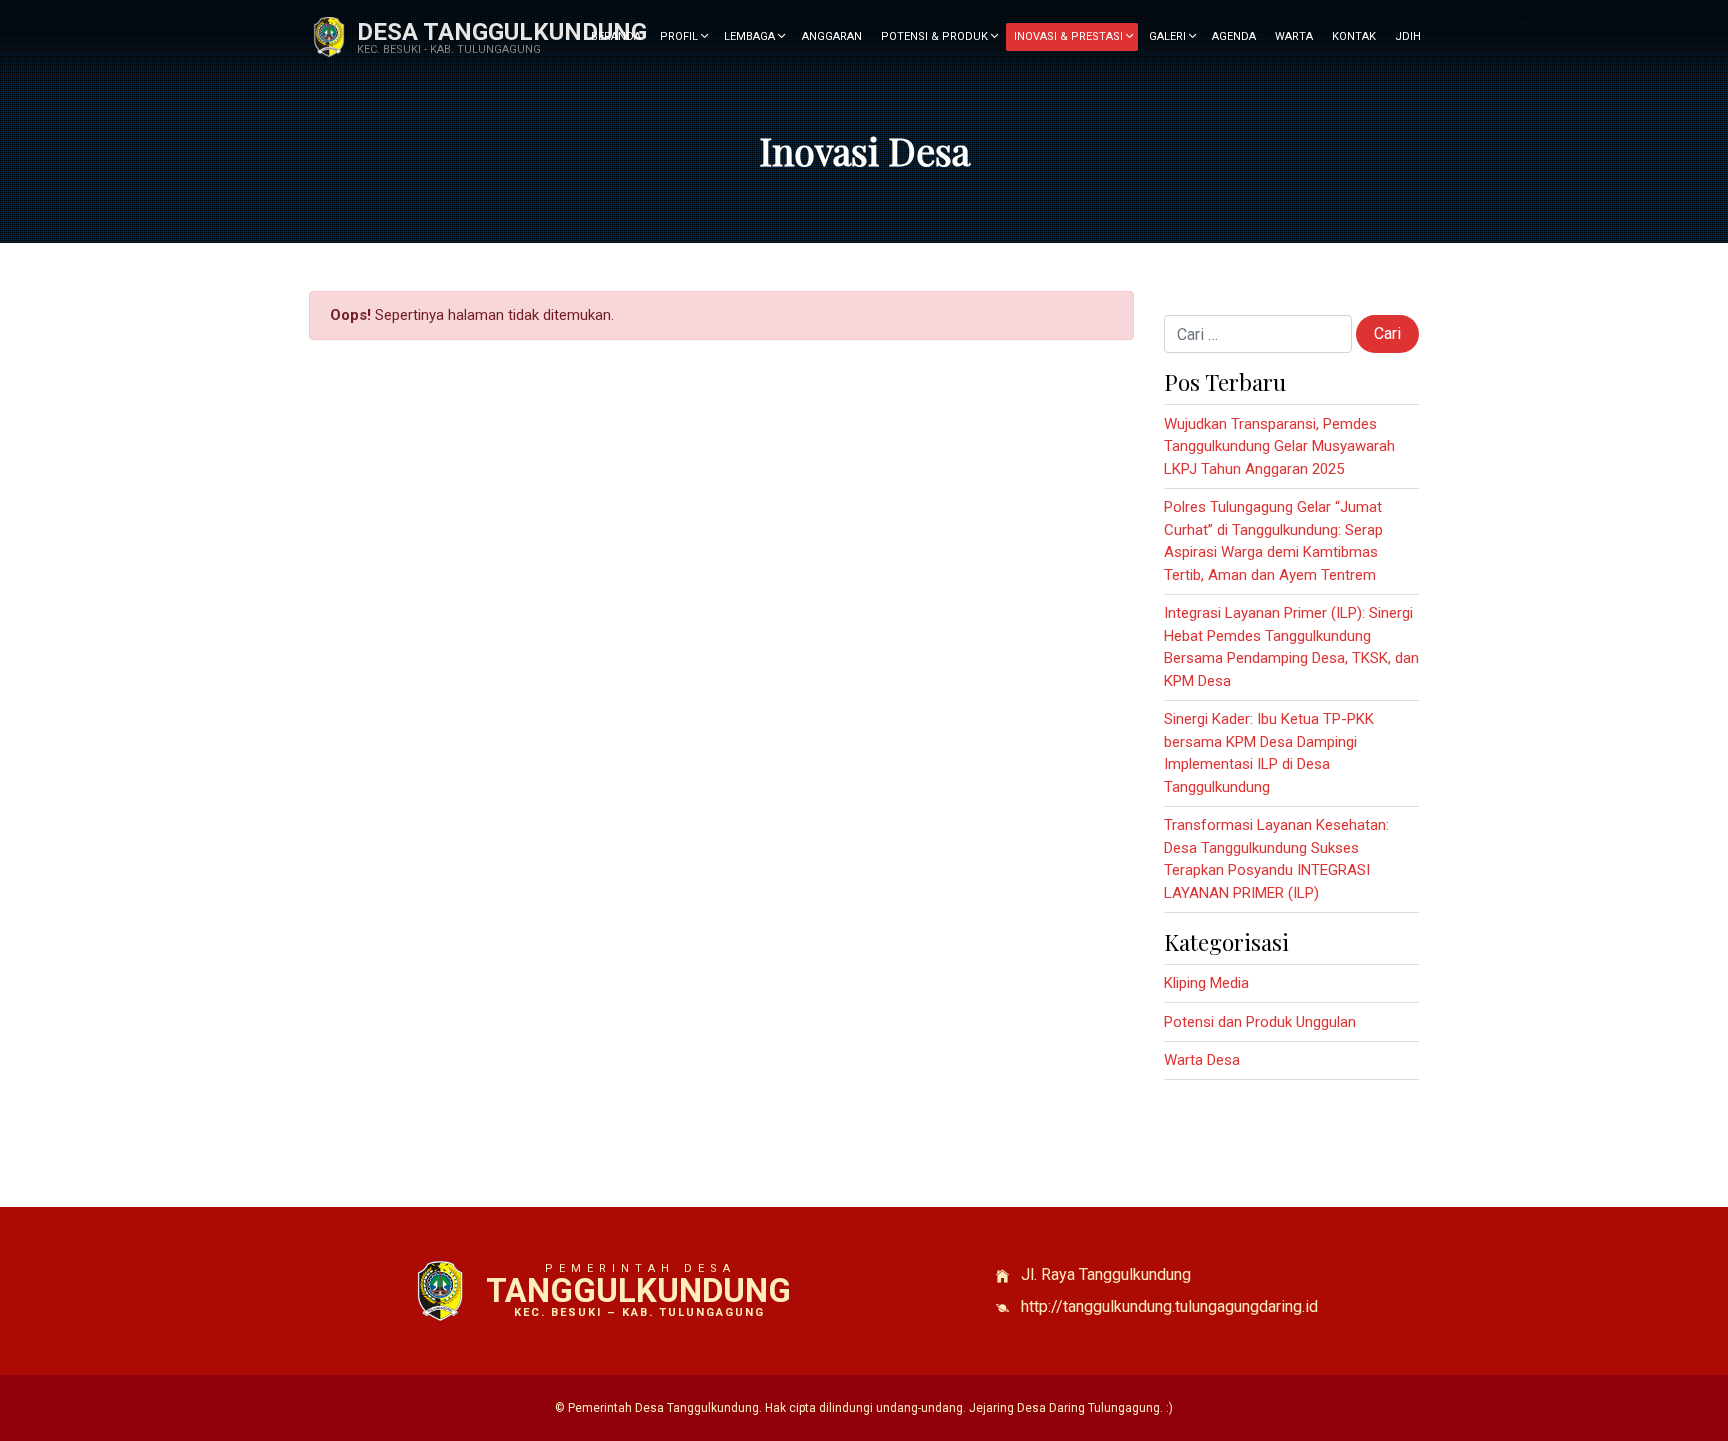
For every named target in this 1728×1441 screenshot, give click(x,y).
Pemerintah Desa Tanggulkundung (663, 1408)
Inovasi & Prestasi (1070, 36)
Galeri (1169, 36)
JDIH (1408, 36)
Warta (1294, 36)
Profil (680, 36)
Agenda (1234, 36)
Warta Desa (1202, 1060)
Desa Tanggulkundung (502, 32)
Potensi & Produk (936, 36)
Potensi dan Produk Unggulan (1260, 1022)
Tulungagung (1124, 1408)
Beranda (616, 36)
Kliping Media (1206, 983)
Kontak (1354, 36)
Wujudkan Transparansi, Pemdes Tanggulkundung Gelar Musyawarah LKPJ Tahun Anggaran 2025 (1279, 446)
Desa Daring (1051, 1408)
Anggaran (832, 36)
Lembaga (751, 36)
